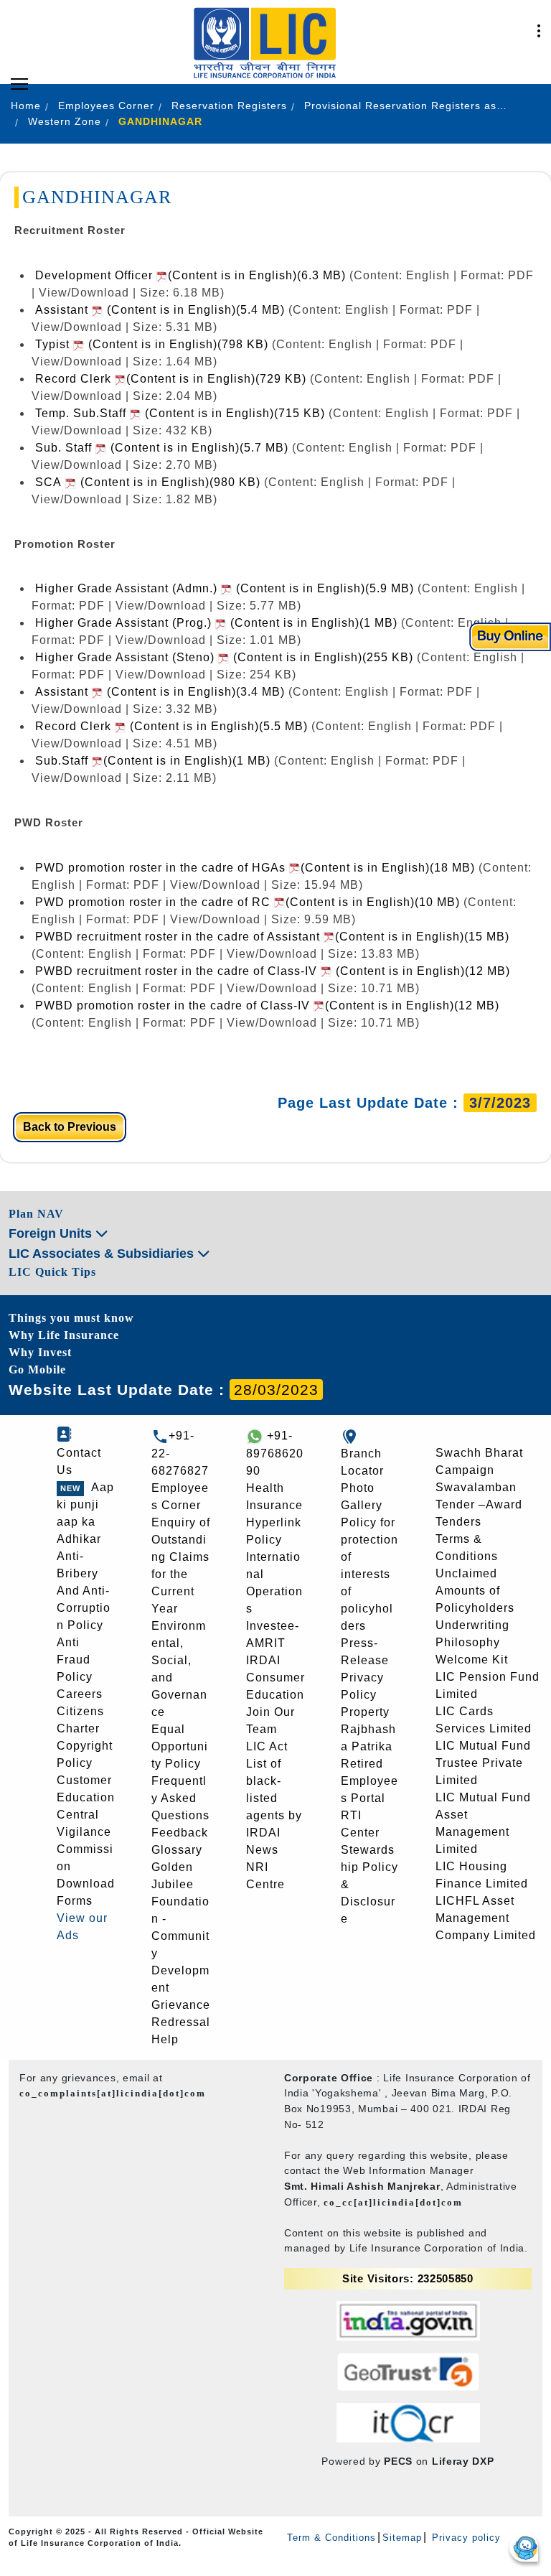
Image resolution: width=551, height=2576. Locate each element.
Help (165, 2039)
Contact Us (79, 1461)
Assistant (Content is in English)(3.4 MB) (160, 692)
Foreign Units (52, 1233)
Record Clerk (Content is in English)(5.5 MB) (171, 726)
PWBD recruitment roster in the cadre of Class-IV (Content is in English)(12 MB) (273, 971)
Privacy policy (465, 2538)
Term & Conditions (331, 2538)
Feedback (180, 1833)
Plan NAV (36, 1214)
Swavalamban (476, 1487)
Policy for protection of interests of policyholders (369, 1574)
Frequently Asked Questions (180, 1798)
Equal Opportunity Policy (180, 1746)
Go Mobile (37, 1369)
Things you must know (71, 1318)
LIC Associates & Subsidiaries (103, 1254)
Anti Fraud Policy (75, 1660)
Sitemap (402, 2538)
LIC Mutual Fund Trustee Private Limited (483, 1763)
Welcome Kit (472, 1660)
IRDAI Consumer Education (275, 1677)
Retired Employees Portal (369, 1781)
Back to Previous (70, 1127)
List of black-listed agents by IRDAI (274, 1798)
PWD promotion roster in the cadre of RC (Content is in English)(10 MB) (248, 902)
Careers (80, 1694)
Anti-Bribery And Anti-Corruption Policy (84, 1591)
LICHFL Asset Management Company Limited (486, 1918)
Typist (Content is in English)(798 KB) (152, 344)
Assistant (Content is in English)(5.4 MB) (160, 310)
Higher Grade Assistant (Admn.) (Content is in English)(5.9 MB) (225, 588)
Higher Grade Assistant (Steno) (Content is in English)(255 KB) (224, 657)
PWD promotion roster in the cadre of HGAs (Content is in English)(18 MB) (257, 868)
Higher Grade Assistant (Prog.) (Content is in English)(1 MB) (216, 623)
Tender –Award (479, 1504)
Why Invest (40, 1352)
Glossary (177, 1850)
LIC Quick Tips (52, 1272)
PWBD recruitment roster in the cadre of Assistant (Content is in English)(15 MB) (272, 937)
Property (365, 1712)
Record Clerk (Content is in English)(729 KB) (171, 379)
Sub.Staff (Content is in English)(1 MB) (155, 761)
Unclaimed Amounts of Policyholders (475, 1591)
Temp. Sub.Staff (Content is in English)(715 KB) (180, 413)
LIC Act (267, 1746)
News (262, 1850)
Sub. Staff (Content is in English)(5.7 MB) (162, 448)
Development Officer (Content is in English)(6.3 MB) (192, 275)
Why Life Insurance (64, 1335)
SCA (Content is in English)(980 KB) (148, 482)
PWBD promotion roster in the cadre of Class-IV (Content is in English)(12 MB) (267, 1005)
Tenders (458, 1522)
